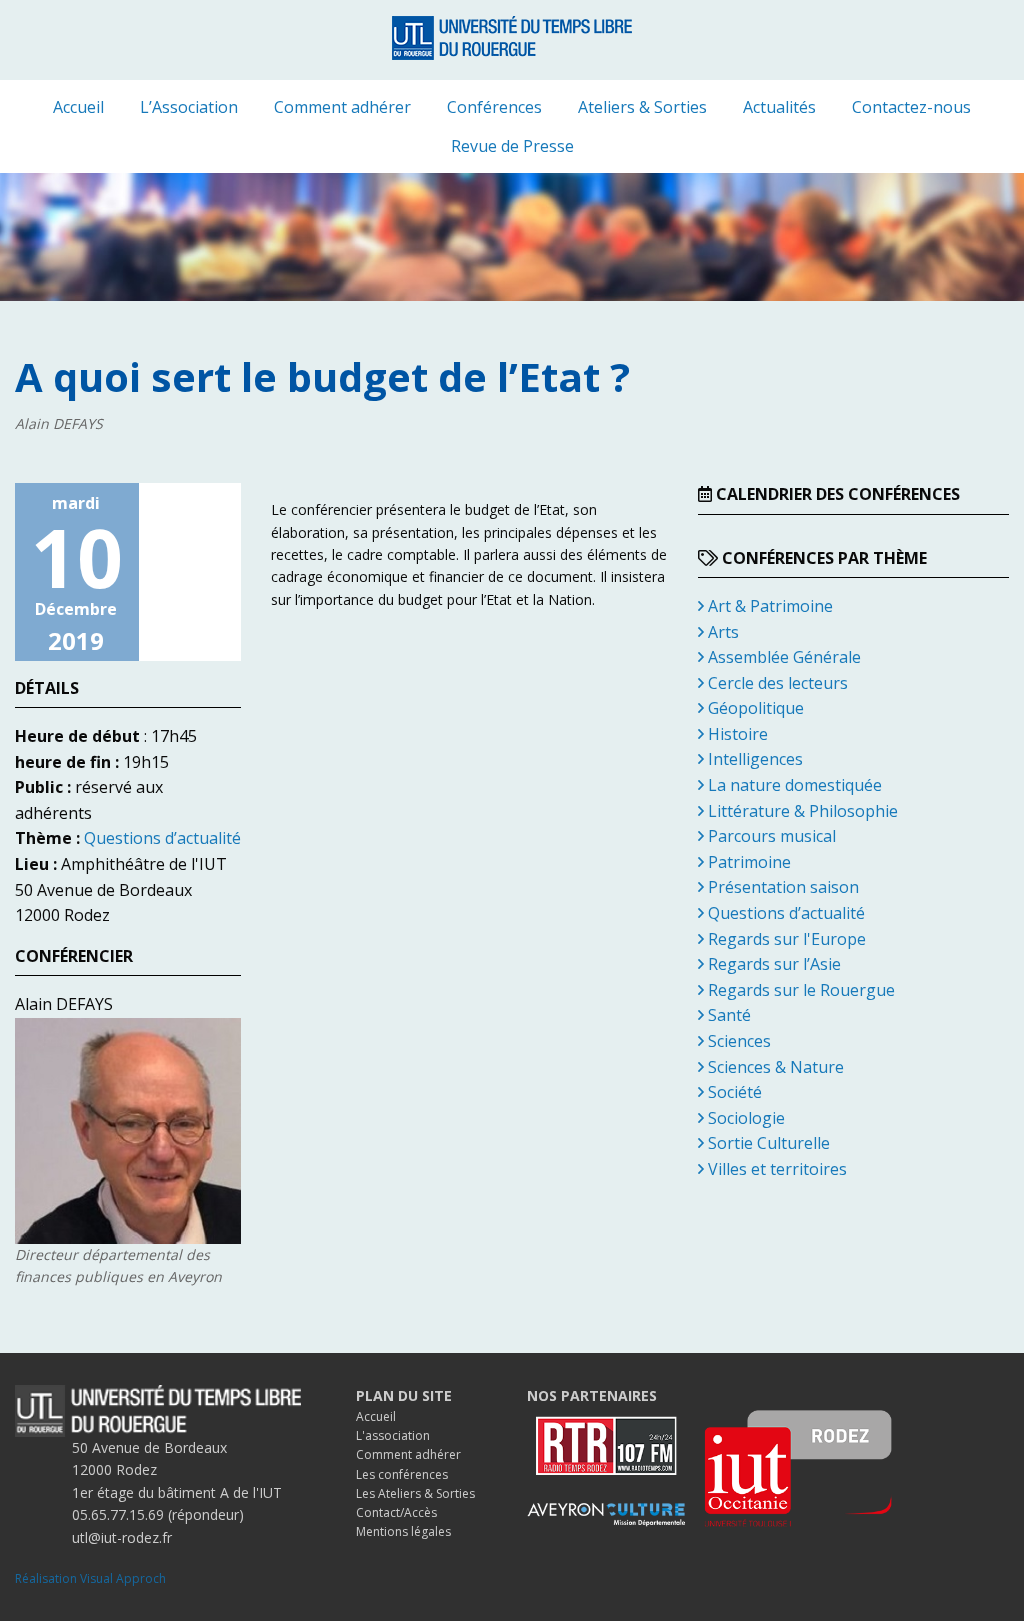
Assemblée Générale (782, 657)
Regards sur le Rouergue (799, 990)
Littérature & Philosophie (801, 811)
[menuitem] (78, 107)
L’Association (189, 107)
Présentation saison (781, 887)
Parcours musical (770, 836)
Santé (727, 1015)
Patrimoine (747, 862)
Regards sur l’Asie (772, 964)
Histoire (736, 734)
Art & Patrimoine (768, 606)
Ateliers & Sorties (642, 107)
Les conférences (402, 1474)
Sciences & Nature (774, 1067)
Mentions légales (403, 1531)
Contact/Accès (396, 1512)
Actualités (779, 107)
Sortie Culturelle (767, 1143)
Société (733, 1092)
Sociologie (744, 1118)
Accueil (78, 107)
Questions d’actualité (162, 838)
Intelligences (753, 759)
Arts (721, 632)
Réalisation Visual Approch (90, 1578)
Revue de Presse (512, 146)
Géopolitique (754, 708)
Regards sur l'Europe (785, 939)
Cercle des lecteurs (776, 683)
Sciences (737, 1041)
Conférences (494, 107)
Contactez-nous (911, 107)
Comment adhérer (342, 107)
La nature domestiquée (793, 785)
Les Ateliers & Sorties (415, 1493)
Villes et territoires (775, 1169)
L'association (393, 1435)
